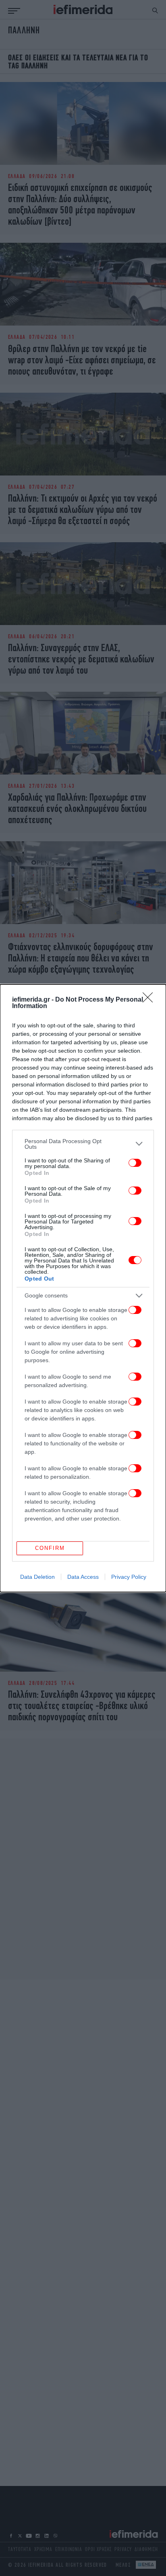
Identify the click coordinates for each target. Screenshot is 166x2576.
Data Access (83, 1577)
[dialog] (83, 1288)
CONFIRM (50, 1548)
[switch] (135, 1163)
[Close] (150, 1000)
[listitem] (83, 1144)
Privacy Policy (129, 1577)
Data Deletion (37, 1577)
